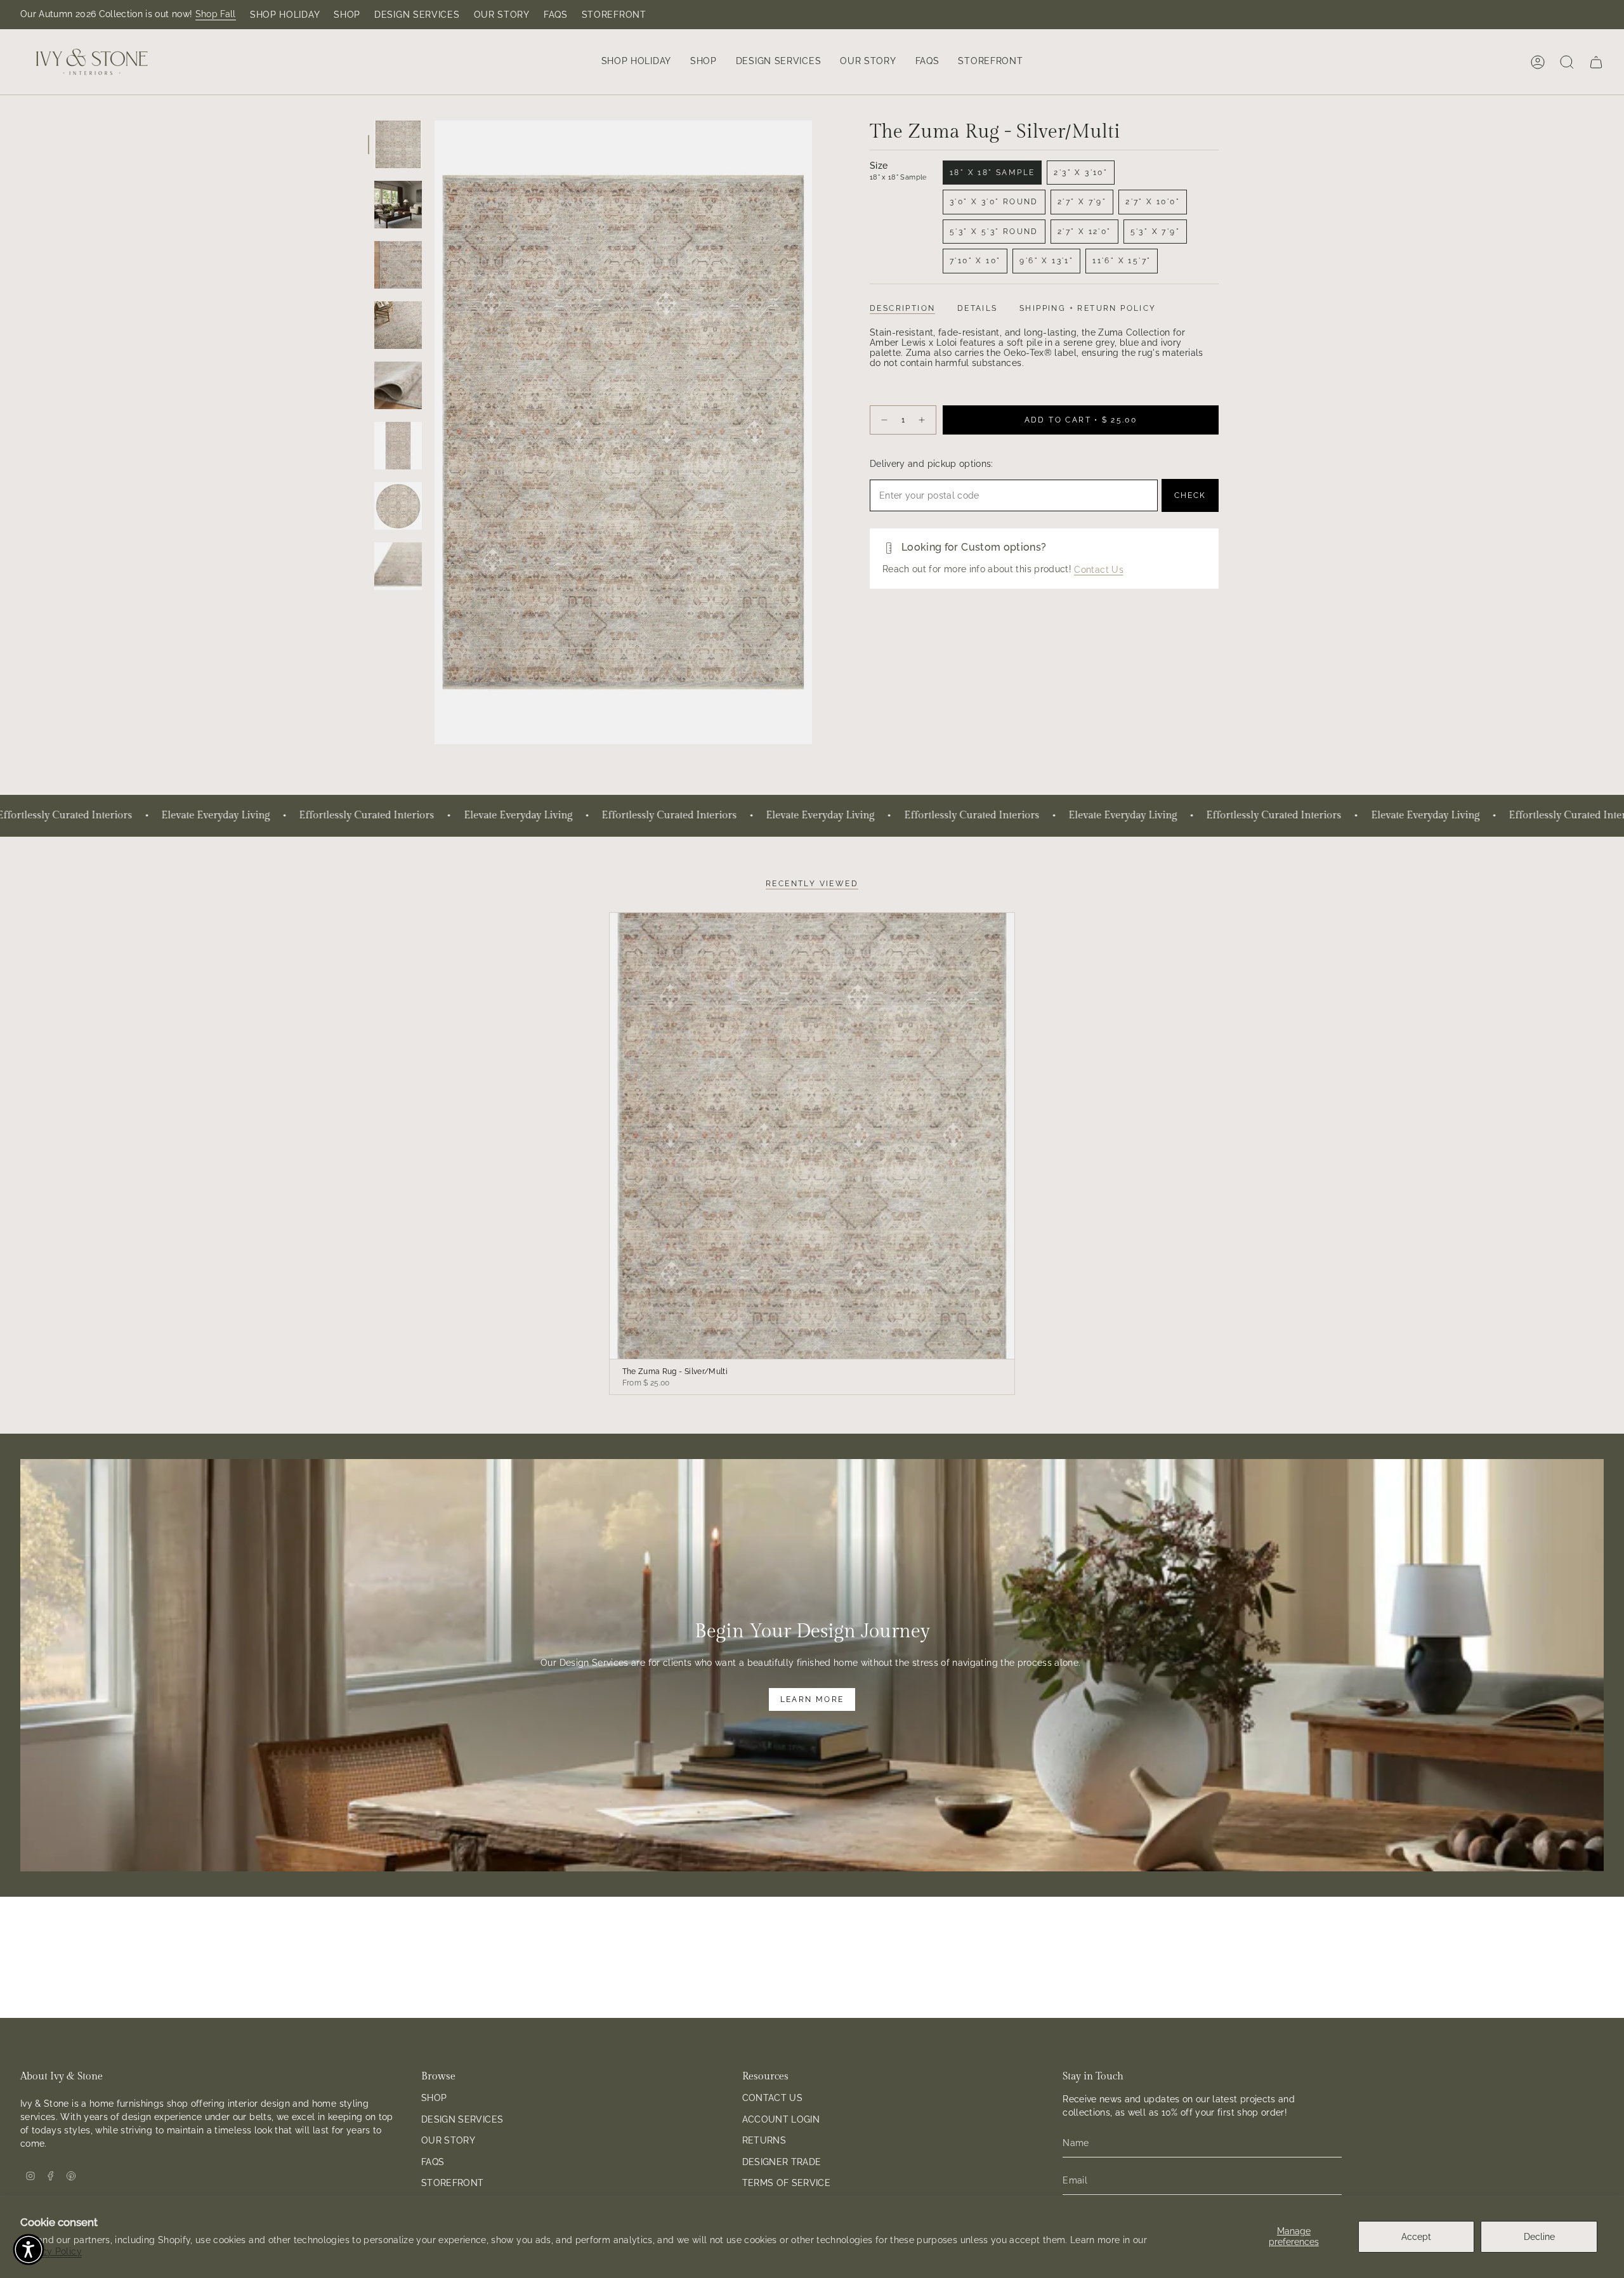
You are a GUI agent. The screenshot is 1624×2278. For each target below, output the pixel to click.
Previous (435, 433)
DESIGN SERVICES (417, 15)
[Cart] (1596, 62)
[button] (636, 62)
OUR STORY (502, 15)
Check (1190, 496)
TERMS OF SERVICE (787, 2183)
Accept (1416, 2237)
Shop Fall (216, 14)
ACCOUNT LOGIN (781, 2119)
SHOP (347, 15)
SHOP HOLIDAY (285, 15)
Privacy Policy (51, 2251)
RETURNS (764, 2140)
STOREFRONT (614, 15)
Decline (1539, 2237)
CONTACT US (773, 2098)
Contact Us (1099, 570)
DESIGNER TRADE (782, 2162)
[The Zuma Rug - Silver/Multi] (812, 1136)
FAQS (556, 15)
